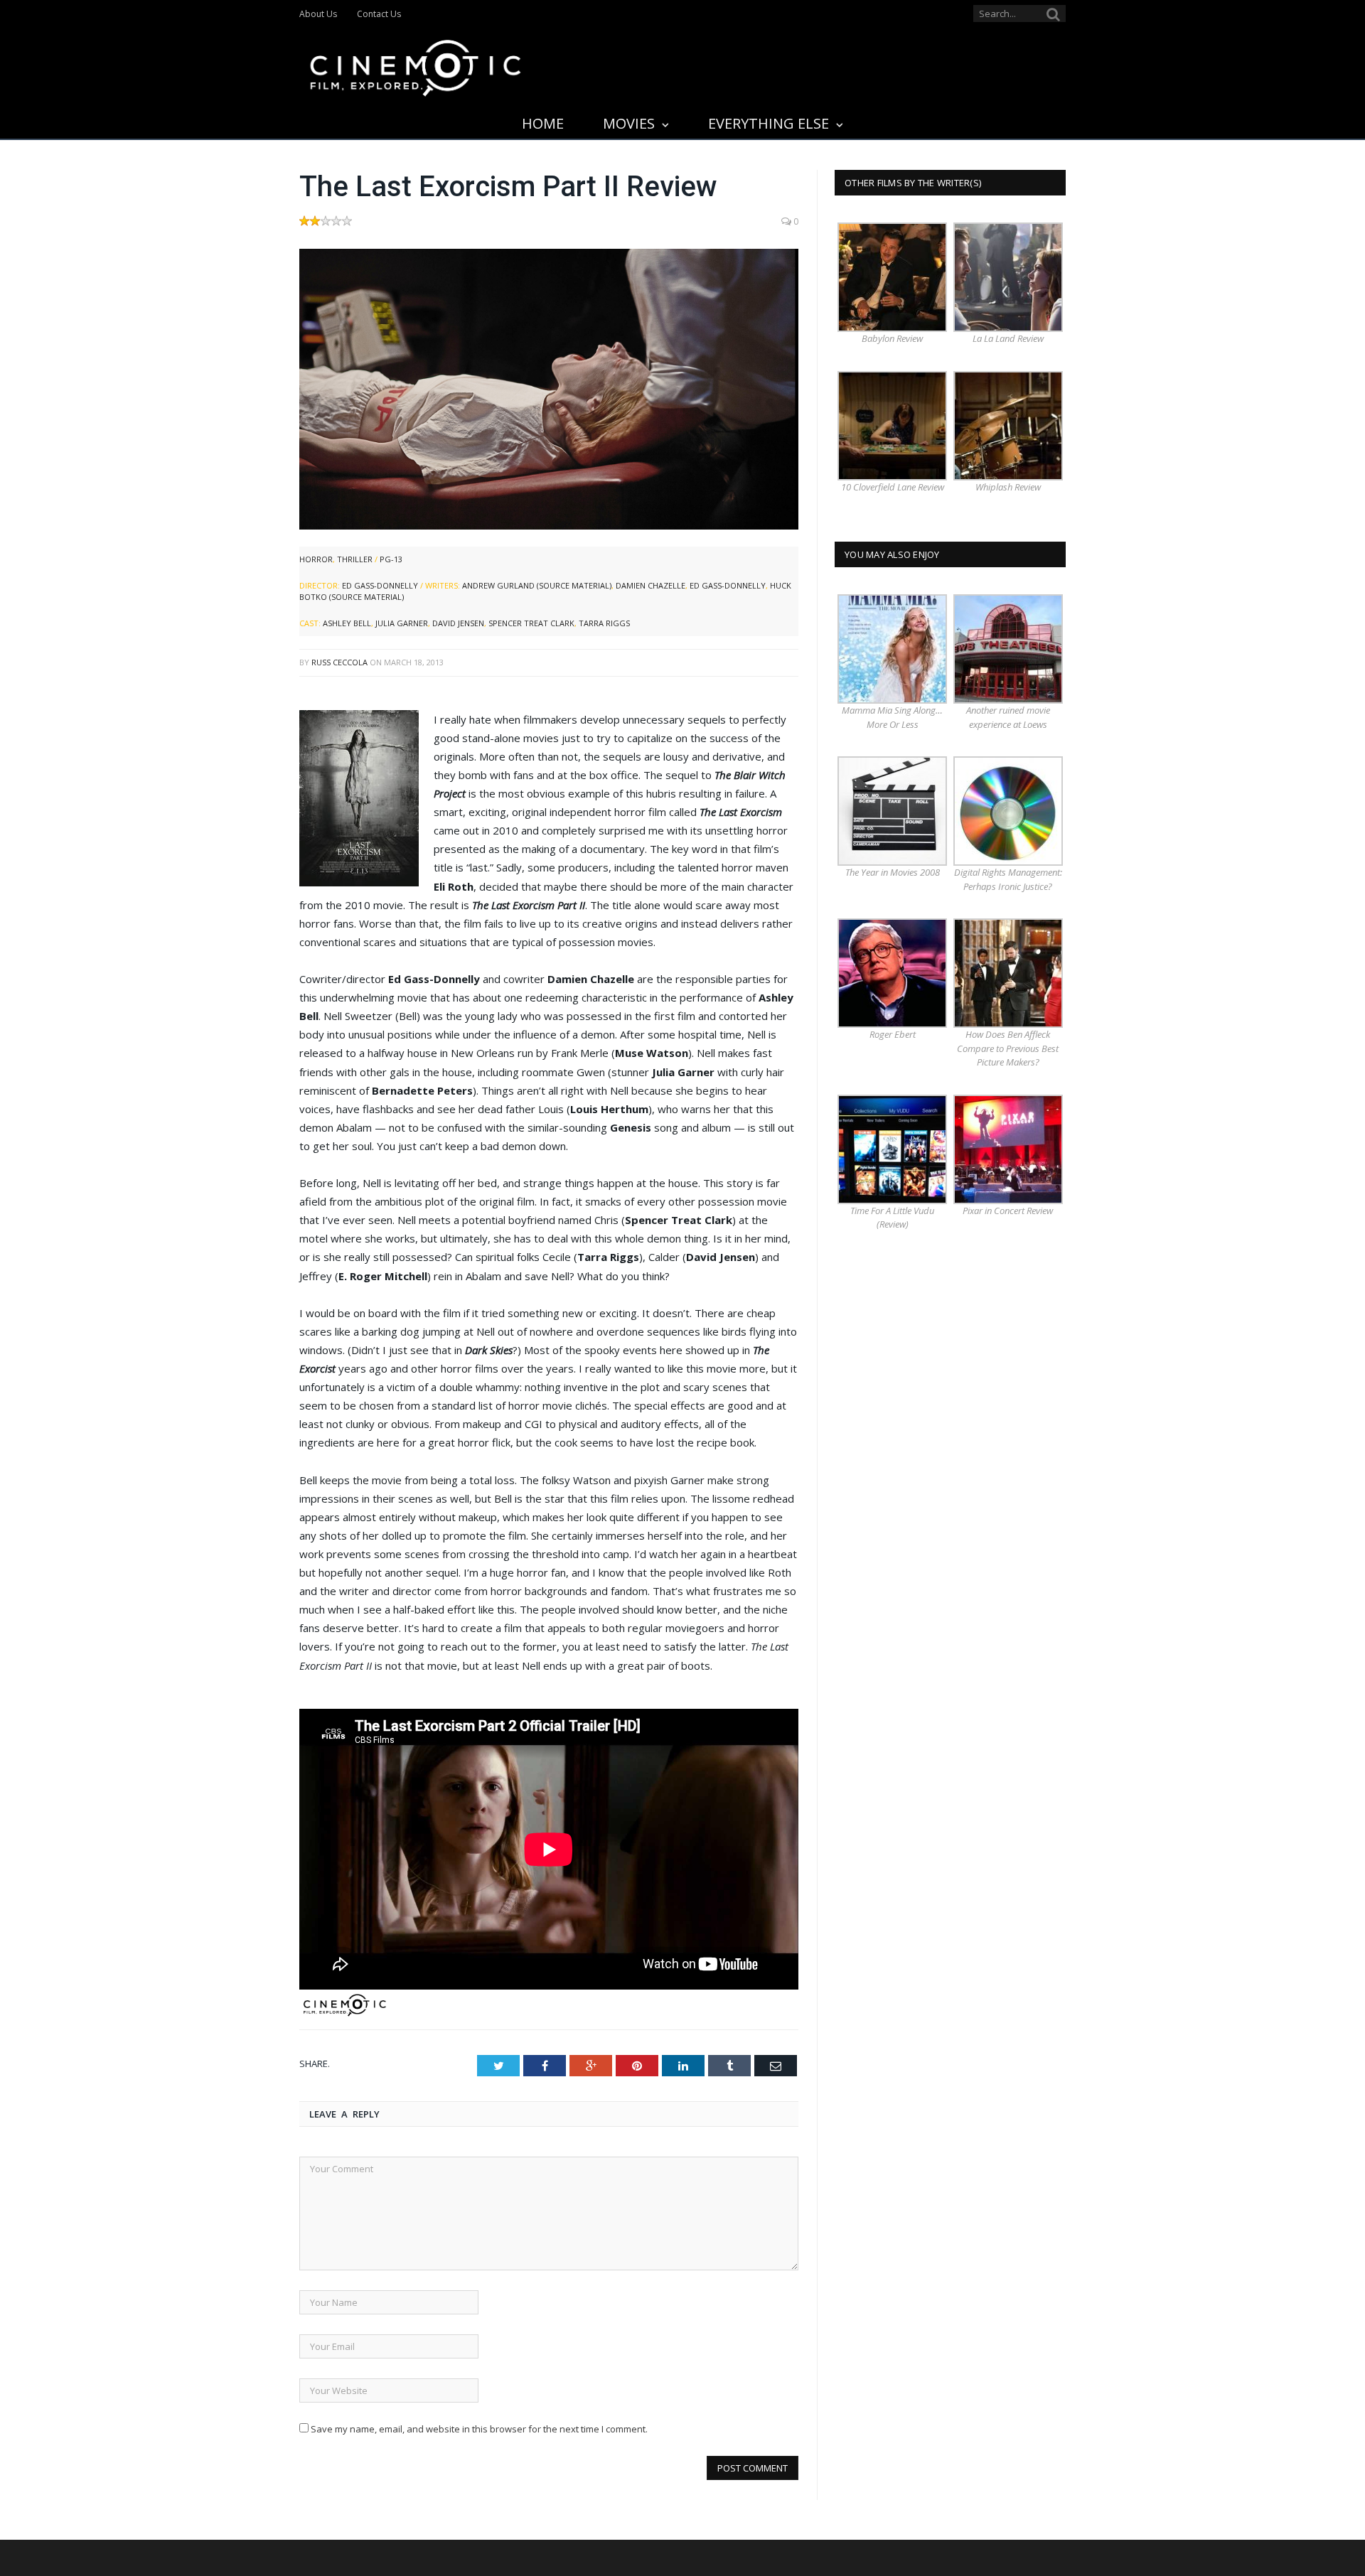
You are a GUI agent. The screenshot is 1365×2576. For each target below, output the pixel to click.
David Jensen (458, 623)
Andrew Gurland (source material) (537, 585)
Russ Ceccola (339, 662)
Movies (629, 123)
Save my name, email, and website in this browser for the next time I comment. (479, 2429)
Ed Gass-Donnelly (380, 585)
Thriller (355, 559)
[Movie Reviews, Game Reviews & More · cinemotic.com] (416, 65)
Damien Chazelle (651, 585)
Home (543, 123)
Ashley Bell (347, 623)
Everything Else (769, 123)
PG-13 (391, 559)
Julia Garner (402, 623)
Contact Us (379, 14)
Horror (316, 559)
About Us (318, 14)
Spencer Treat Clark (531, 623)
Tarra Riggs (604, 623)
